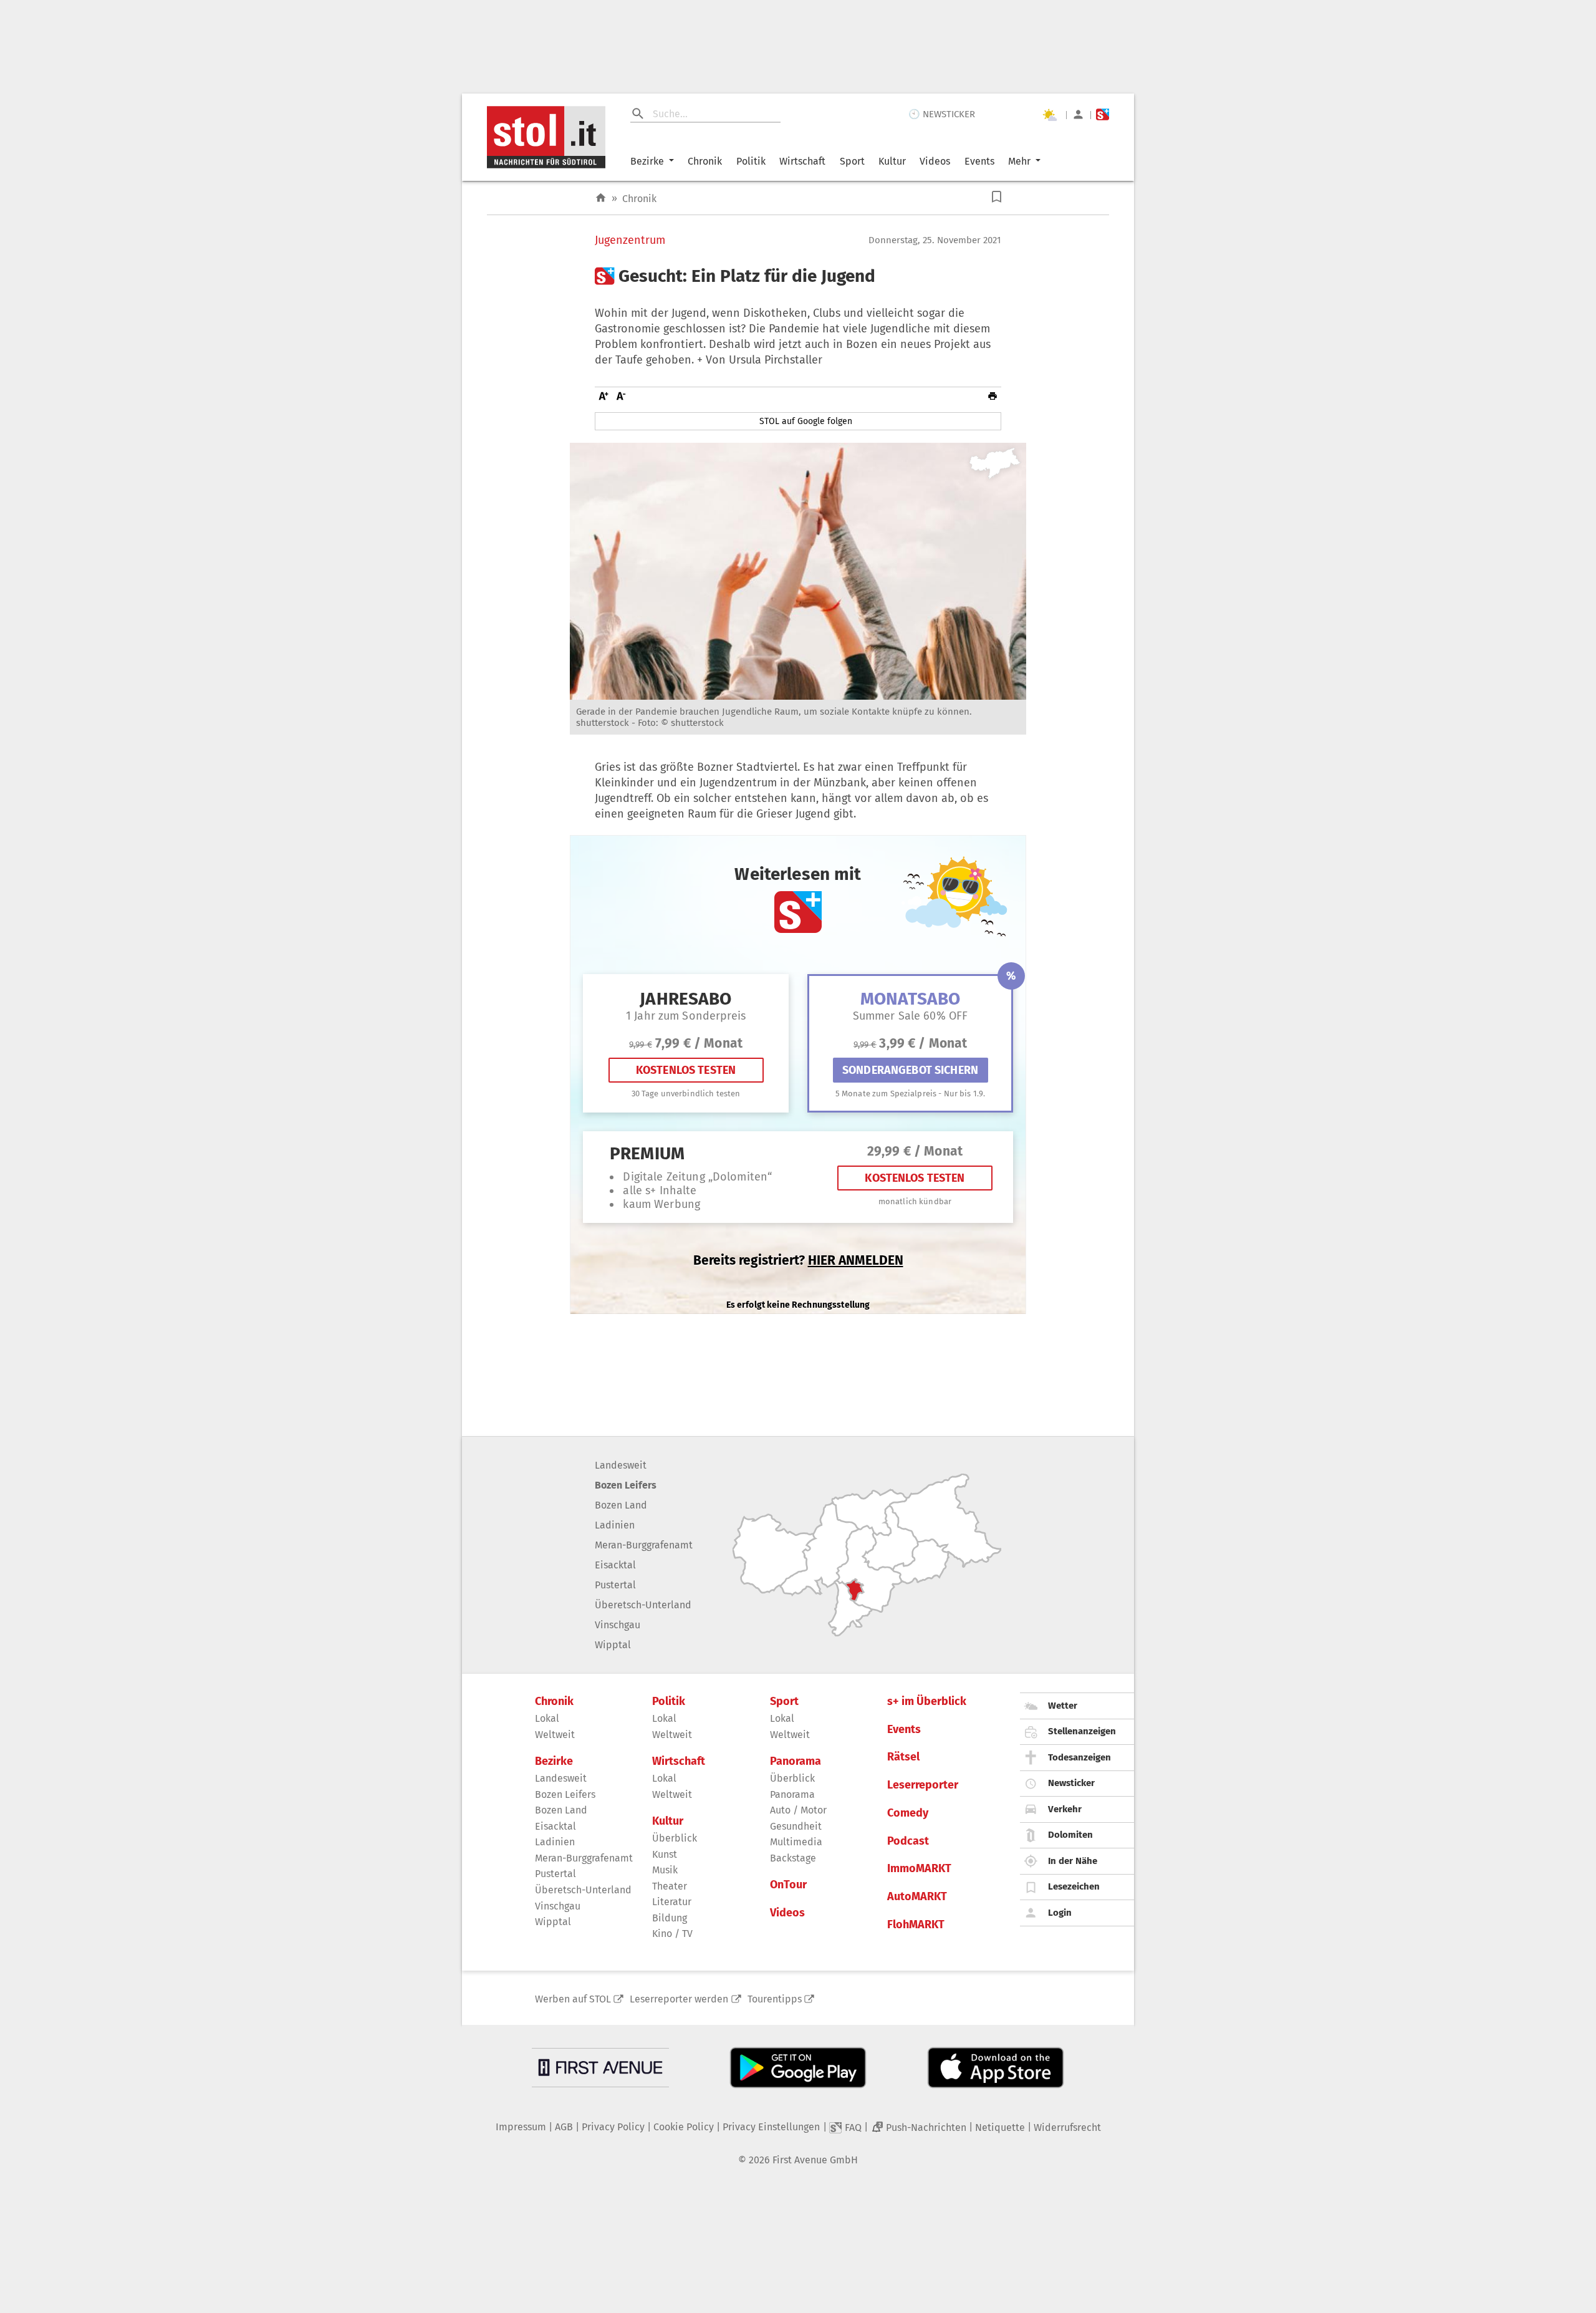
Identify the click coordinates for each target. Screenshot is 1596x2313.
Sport (852, 161)
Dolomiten (1070, 1835)
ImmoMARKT (919, 1869)
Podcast (908, 1841)
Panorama (796, 1761)
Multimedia (796, 1842)
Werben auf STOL (573, 1999)
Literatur (672, 1902)
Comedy (908, 1813)
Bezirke (647, 161)
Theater (670, 1886)
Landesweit (621, 1465)
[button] (997, 197)
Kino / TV (672, 1934)
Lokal (547, 1718)
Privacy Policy (613, 2127)
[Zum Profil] (1078, 114)
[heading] (798, 276)
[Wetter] (1049, 115)
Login (1060, 1913)
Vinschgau (618, 1625)
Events (979, 161)
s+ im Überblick (927, 1702)
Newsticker (1071, 1783)
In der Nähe (1073, 1861)
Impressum (521, 2127)
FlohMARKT (916, 1925)
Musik (665, 1870)
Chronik (705, 161)
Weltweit (555, 1735)
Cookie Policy (684, 2127)
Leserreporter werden (679, 1999)
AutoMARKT (917, 1897)
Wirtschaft (802, 161)
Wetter (1063, 1706)
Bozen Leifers (626, 1485)
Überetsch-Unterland (643, 1605)
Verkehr (1065, 1809)
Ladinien (615, 1525)
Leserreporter (923, 1785)
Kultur (892, 161)
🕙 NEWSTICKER (942, 114)
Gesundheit (796, 1826)
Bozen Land (621, 1505)
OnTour (788, 1885)
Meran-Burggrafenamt (644, 1545)
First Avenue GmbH (815, 2160)
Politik (751, 161)
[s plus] (1103, 114)
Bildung (670, 1918)
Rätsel (903, 1757)
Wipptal (613, 1645)
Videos (935, 161)
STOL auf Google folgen (806, 421)
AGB (564, 2127)
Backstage (793, 1858)
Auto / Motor (798, 1810)
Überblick (675, 1838)
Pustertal (615, 1585)
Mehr (1019, 161)
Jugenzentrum (630, 240)
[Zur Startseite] (601, 198)
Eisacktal (615, 1565)
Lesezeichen (1074, 1886)
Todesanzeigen (1079, 1757)
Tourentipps (775, 1999)
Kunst (665, 1854)
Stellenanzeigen (1082, 1731)
